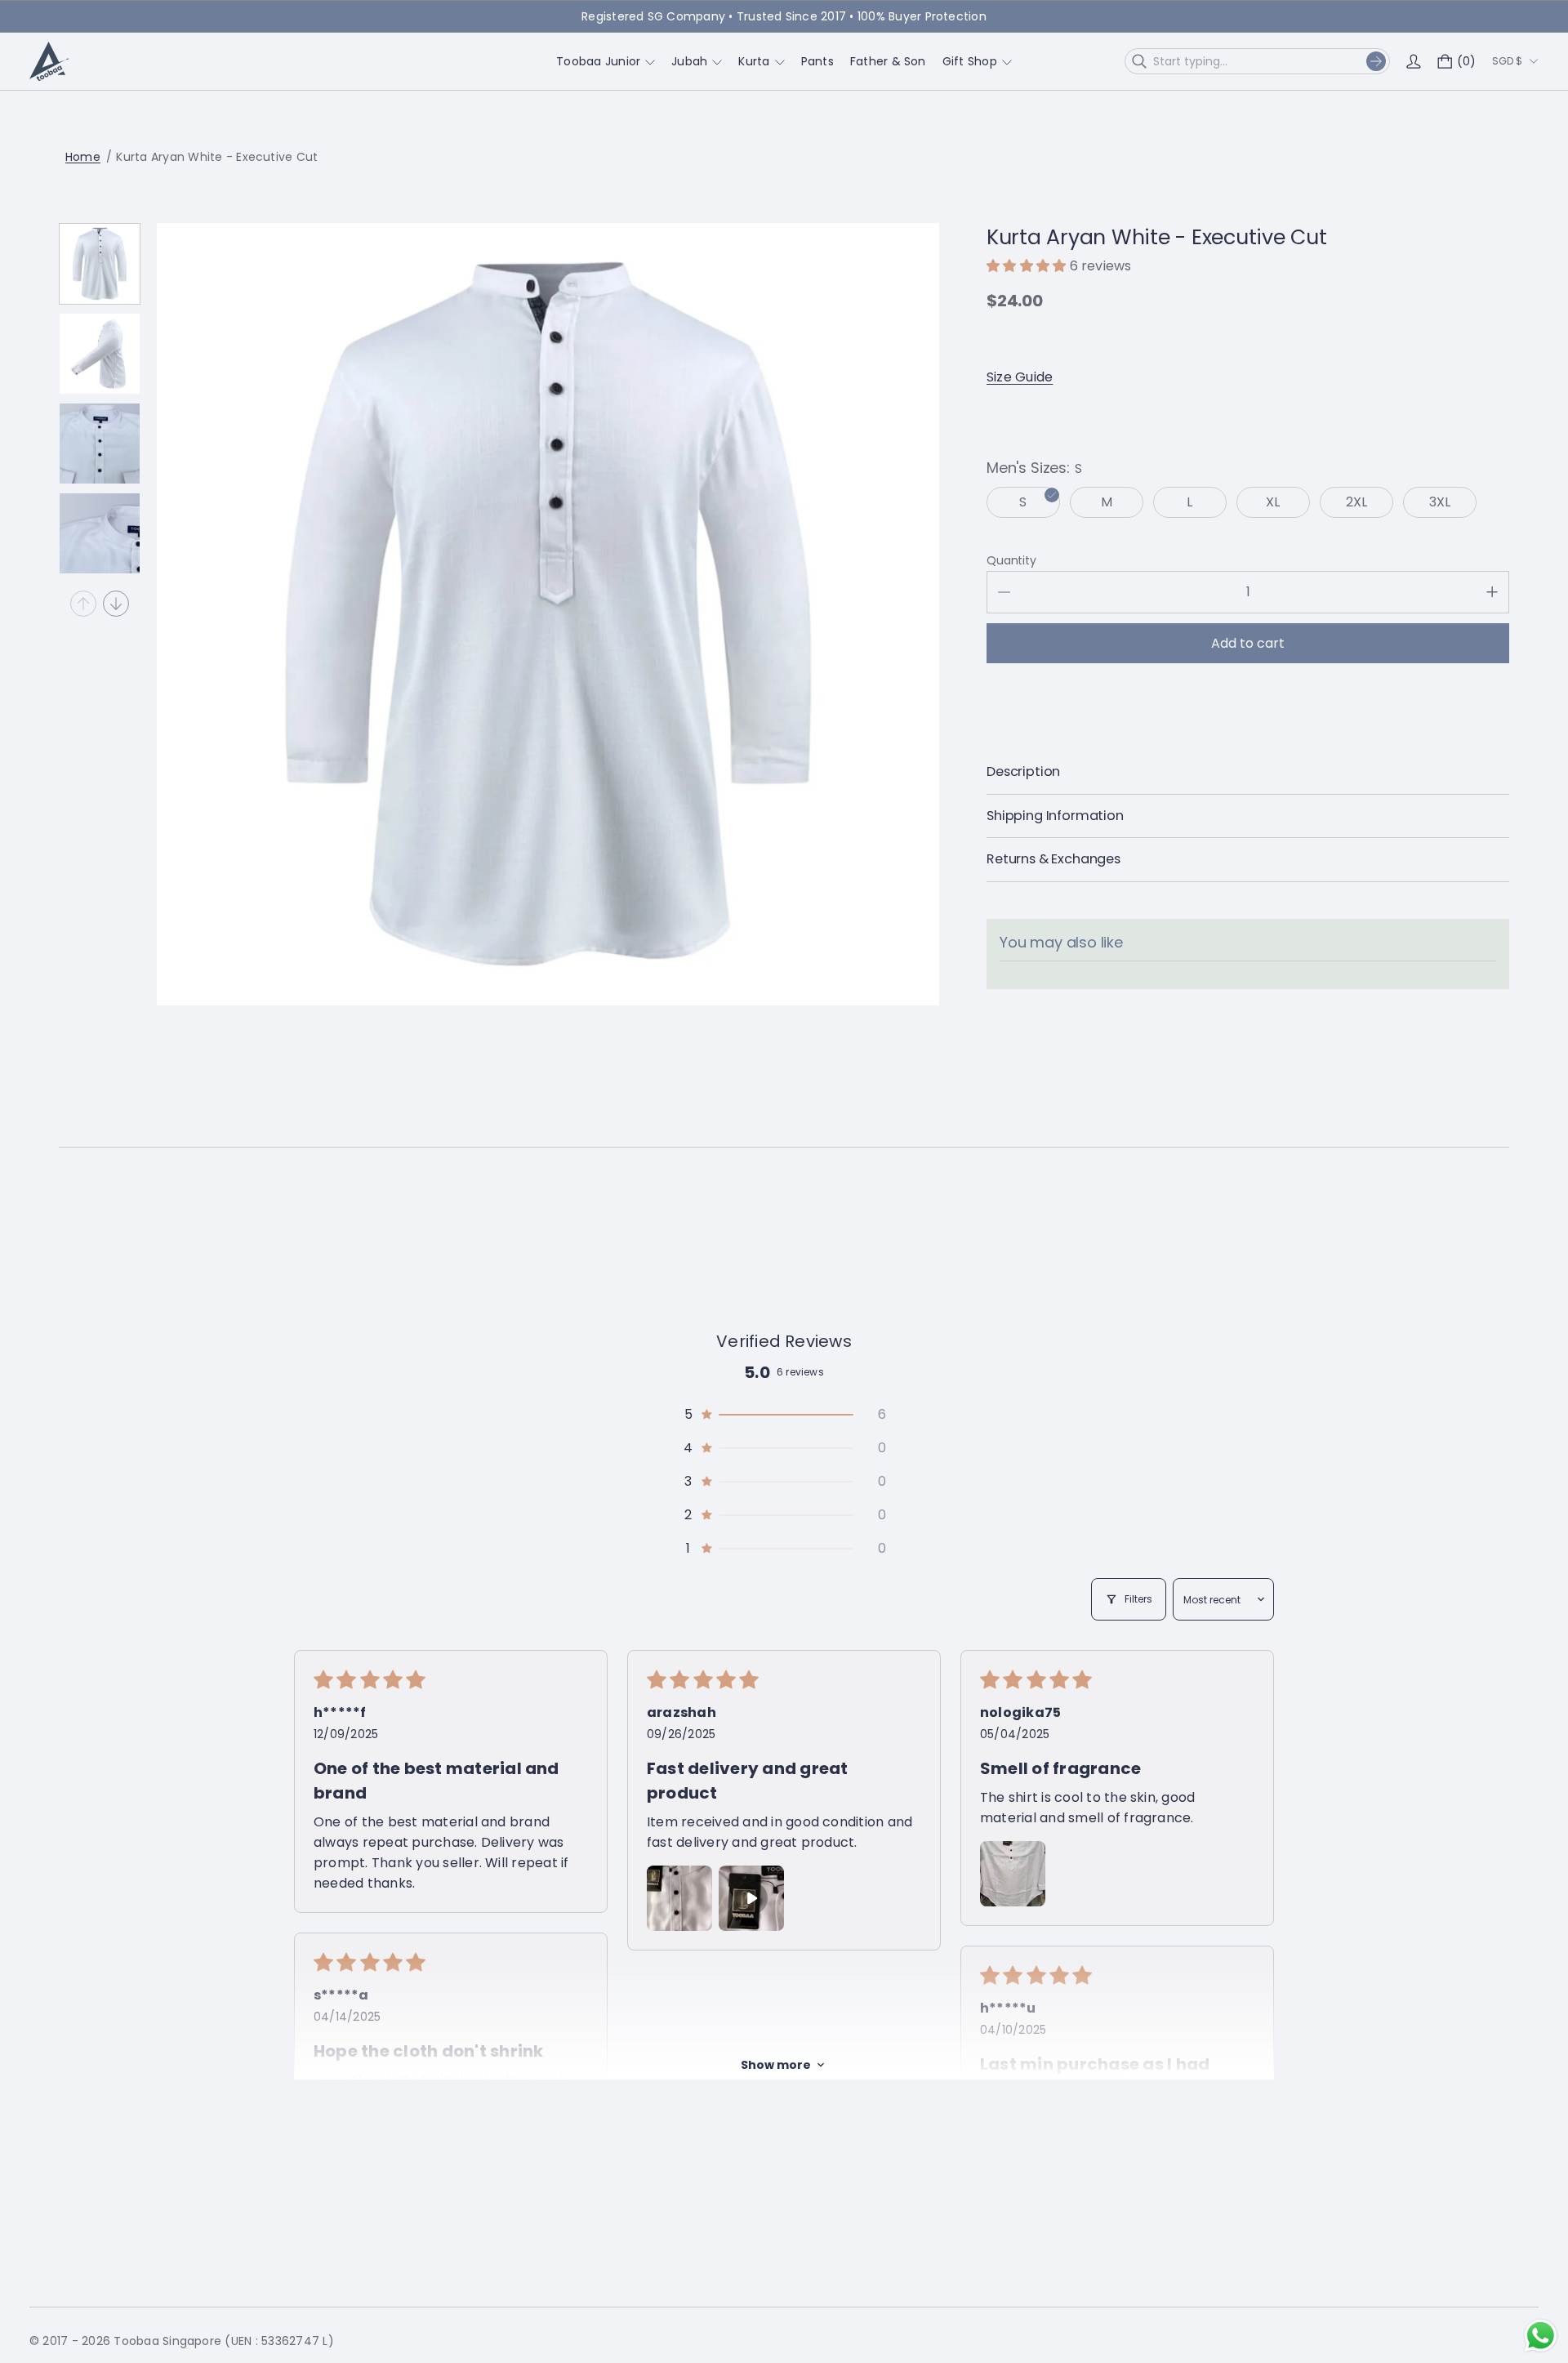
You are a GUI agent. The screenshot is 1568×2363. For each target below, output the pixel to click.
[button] (1028, 266)
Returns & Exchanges (1053, 859)
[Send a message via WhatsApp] (1541, 2336)
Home (83, 157)
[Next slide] (116, 604)
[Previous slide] (83, 604)
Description (1023, 772)
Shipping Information (1055, 816)
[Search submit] (1376, 61)
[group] (100, 264)
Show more (776, 2065)
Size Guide (1020, 377)
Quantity (1011, 560)
